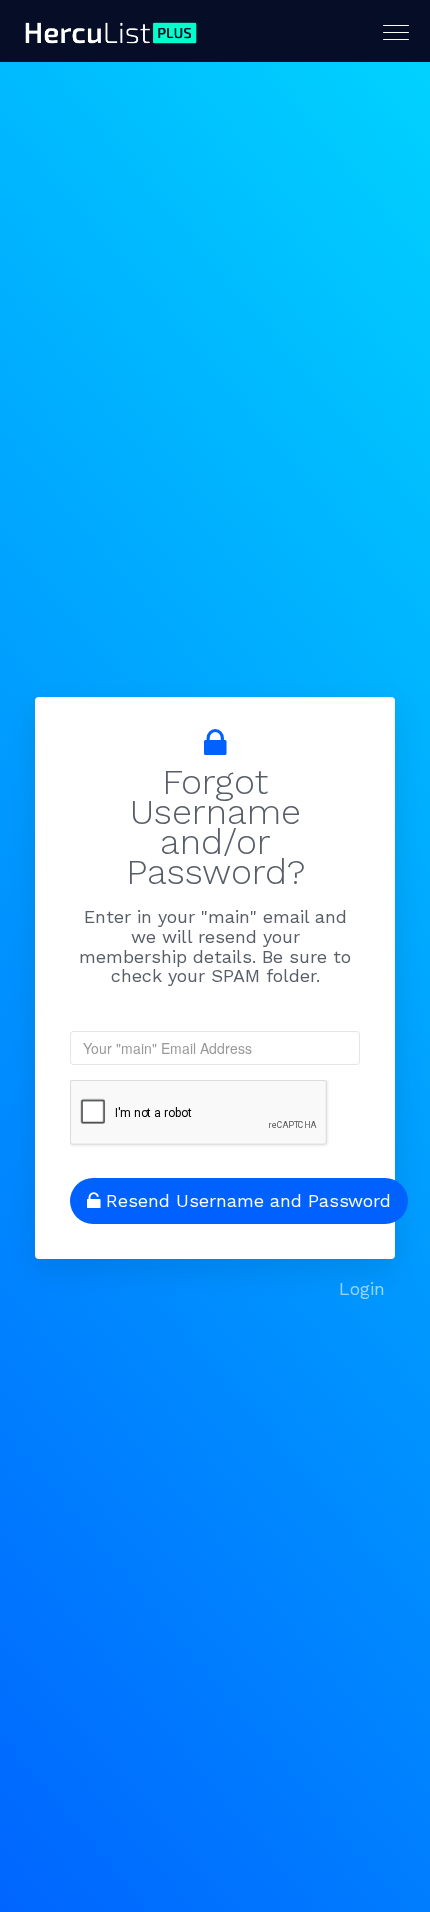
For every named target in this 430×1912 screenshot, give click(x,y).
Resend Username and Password (248, 1200)
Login (362, 1288)
